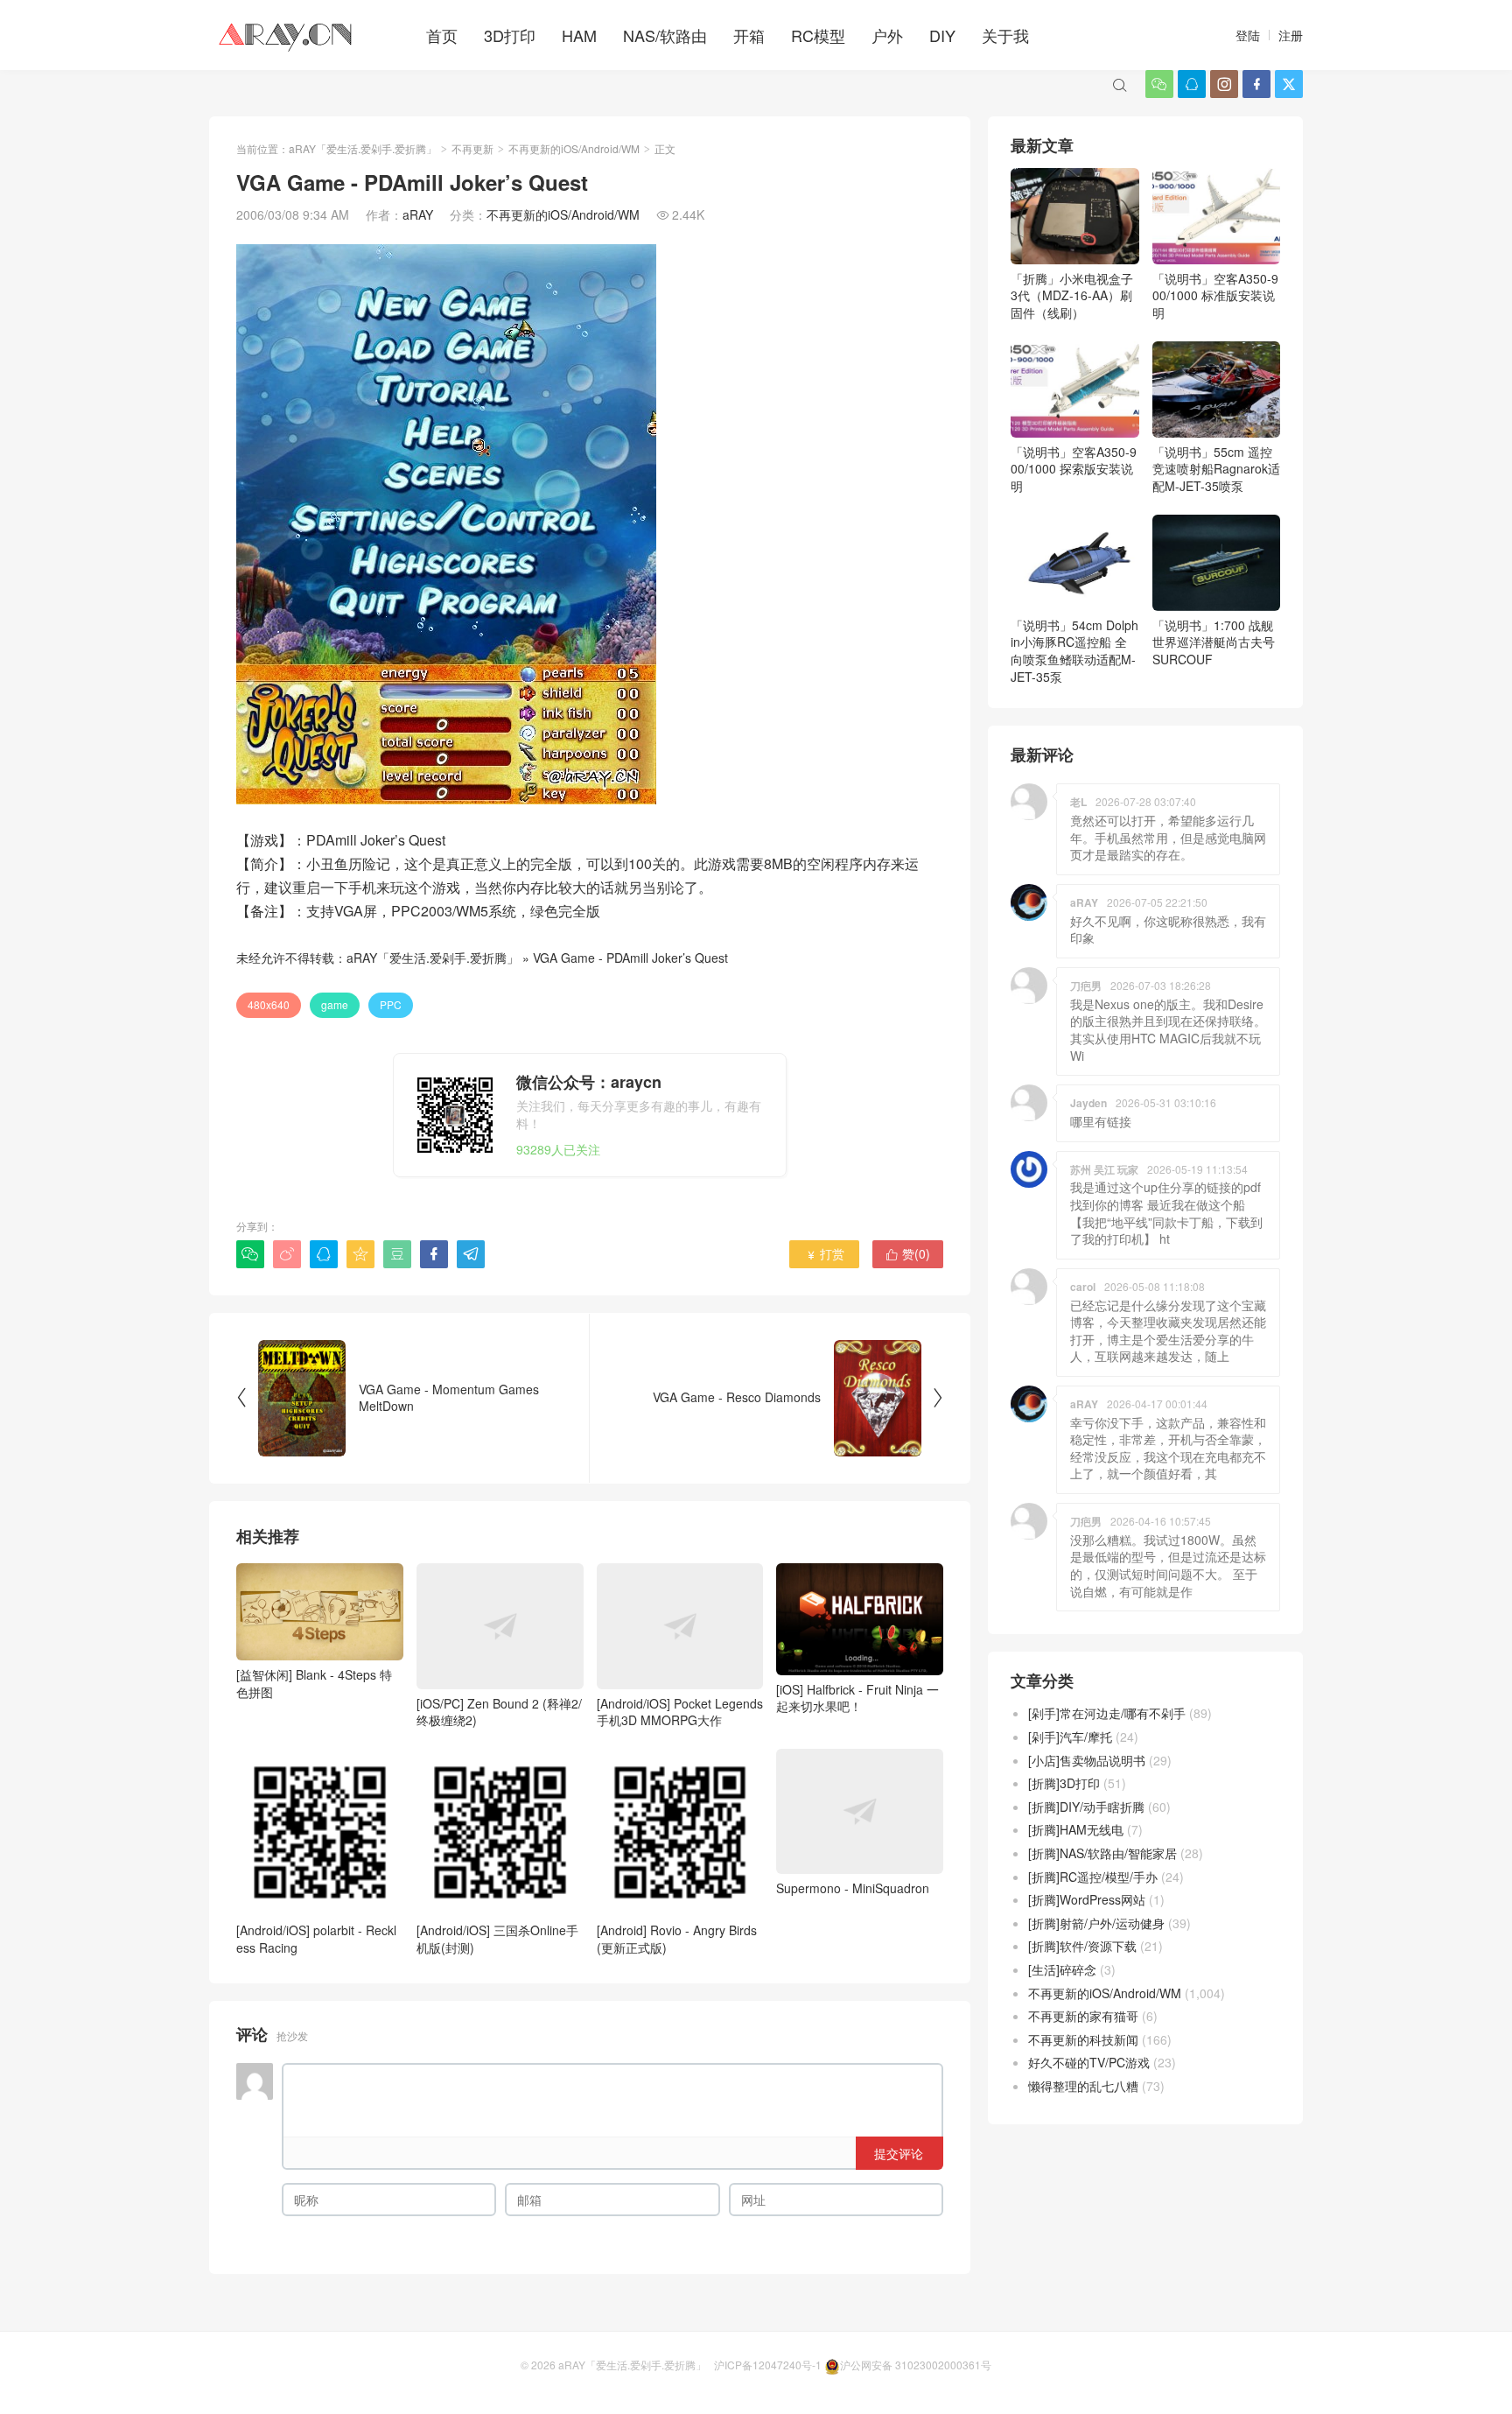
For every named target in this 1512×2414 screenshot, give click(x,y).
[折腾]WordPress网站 (1087, 1899)
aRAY (418, 214)
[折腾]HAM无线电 (1076, 1829)
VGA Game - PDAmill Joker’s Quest (630, 958)
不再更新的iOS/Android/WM (574, 148)
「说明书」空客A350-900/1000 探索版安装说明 (1074, 469)
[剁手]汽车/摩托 (1070, 1737)
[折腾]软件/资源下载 (1082, 1946)
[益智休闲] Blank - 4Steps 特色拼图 (314, 1683)
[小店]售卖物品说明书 (1087, 1760)
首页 (442, 35)
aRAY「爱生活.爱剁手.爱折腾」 (363, 148)
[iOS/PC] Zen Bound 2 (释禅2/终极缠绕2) (499, 1712)
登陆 (1248, 35)
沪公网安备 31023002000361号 (916, 2365)
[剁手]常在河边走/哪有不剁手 (1107, 1713)
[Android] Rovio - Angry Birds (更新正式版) (677, 1938)
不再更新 (472, 148)
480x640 (269, 1004)
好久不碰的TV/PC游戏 (1089, 2062)
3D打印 (510, 35)
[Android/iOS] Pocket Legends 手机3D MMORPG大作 (680, 1712)
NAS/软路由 (665, 35)
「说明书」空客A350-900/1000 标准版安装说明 (1215, 295)
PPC (391, 1004)
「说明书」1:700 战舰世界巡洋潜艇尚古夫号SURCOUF (1214, 642)
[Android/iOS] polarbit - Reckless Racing (316, 1938)
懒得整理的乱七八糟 (1083, 2086)
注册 (1291, 35)
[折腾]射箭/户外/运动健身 (1096, 1923)
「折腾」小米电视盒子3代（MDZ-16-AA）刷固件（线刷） (1072, 295)
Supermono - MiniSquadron (853, 1888)
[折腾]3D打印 (1064, 1783)
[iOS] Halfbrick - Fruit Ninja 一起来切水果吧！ (857, 1698)
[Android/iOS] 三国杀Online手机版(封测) (497, 1938)
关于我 (1005, 35)
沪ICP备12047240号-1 (768, 2365)
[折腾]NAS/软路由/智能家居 (1102, 1853)
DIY (942, 35)
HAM (579, 35)
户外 (887, 35)
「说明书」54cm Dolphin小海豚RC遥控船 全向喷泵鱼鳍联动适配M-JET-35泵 (1074, 651)
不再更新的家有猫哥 (1083, 2016)
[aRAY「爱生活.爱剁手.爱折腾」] (287, 35)
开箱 (749, 35)
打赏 (825, 1253)
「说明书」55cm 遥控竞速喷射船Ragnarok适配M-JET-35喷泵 (1216, 469)
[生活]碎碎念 (1062, 1969)
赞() (908, 1253)
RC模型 (818, 35)
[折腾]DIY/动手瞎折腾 (1086, 1807)
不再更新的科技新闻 (1083, 2039)
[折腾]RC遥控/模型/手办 (1093, 1877)
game (335, 1004)
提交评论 (899, 2153)
